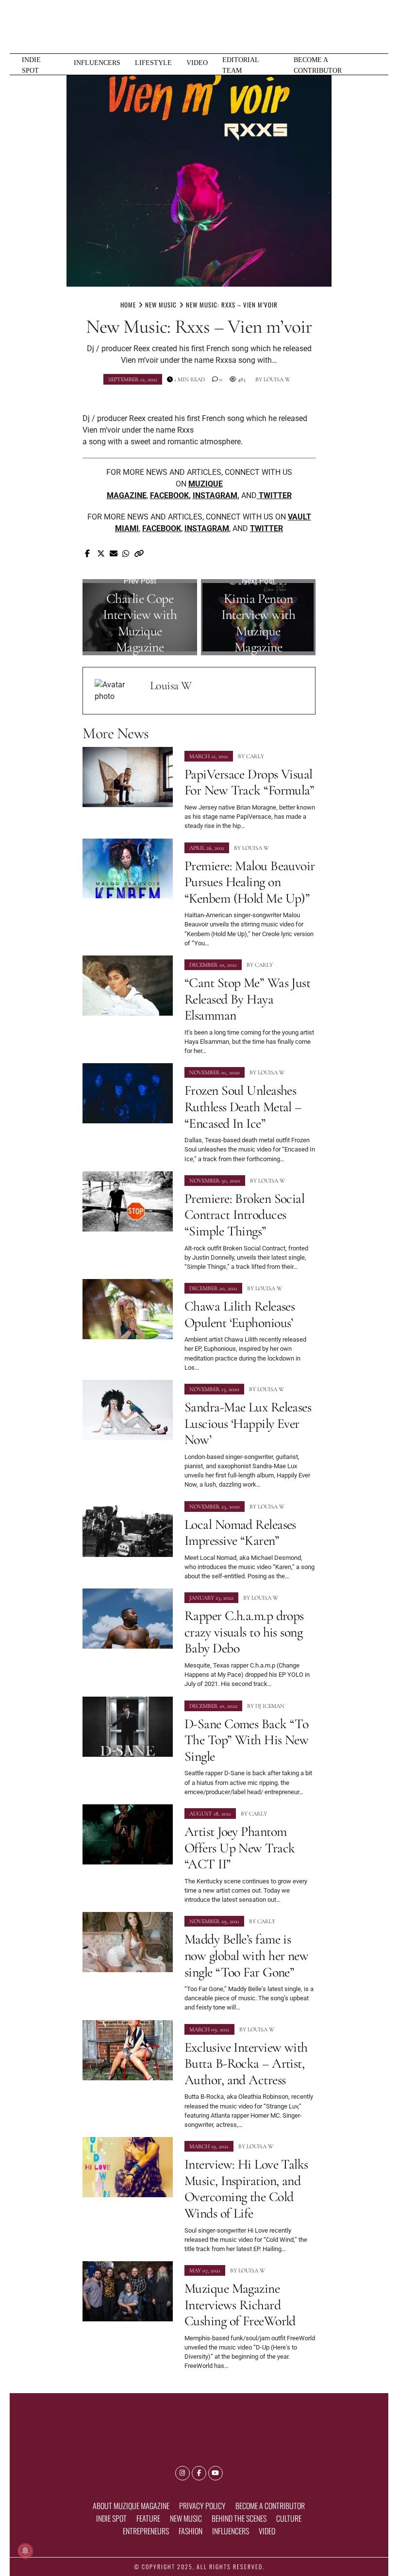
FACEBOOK (169, 495)
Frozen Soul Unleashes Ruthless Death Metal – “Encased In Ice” (243, 1107)
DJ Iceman (270, 1706)
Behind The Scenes (239, 2518)
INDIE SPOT (31, 65)
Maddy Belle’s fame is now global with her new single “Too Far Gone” (246, 1955)
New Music (186, 2518)
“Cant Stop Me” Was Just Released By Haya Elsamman (247, 999)
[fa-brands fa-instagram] (182, 2473)
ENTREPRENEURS (146, 2531)
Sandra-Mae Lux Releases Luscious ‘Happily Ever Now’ (248, 1423)
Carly (255, 756)
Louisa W (277, 379)
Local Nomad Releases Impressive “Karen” (240, 1533)
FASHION (191, 2531)
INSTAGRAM (215, 495)
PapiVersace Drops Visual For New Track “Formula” (249, 782)
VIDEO (197, 63)
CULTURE (289, 2518)
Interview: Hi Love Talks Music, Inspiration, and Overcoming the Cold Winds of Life (246, 2189)
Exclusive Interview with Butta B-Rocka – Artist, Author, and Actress (246, 2064)
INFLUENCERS (97, 63)
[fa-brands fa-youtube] (216, 2473)
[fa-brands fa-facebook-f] (199, 2473)
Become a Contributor (318, 65)
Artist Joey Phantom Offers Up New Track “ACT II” (240, 1848)
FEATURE (148, 2518)
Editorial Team (240, 65)
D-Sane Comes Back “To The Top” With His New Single (246, 1740)
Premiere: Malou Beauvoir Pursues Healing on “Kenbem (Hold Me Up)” (250, 882)
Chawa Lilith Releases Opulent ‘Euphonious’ (240, 1314)
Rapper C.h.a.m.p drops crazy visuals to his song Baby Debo (244, 1632)
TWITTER (266, 528)
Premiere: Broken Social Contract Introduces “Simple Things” (244, 1215)
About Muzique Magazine (131, 2506)
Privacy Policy (202, 2506)
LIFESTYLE (153, 63)
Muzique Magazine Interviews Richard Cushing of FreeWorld (240, 2305)
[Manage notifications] (25, 2551)
